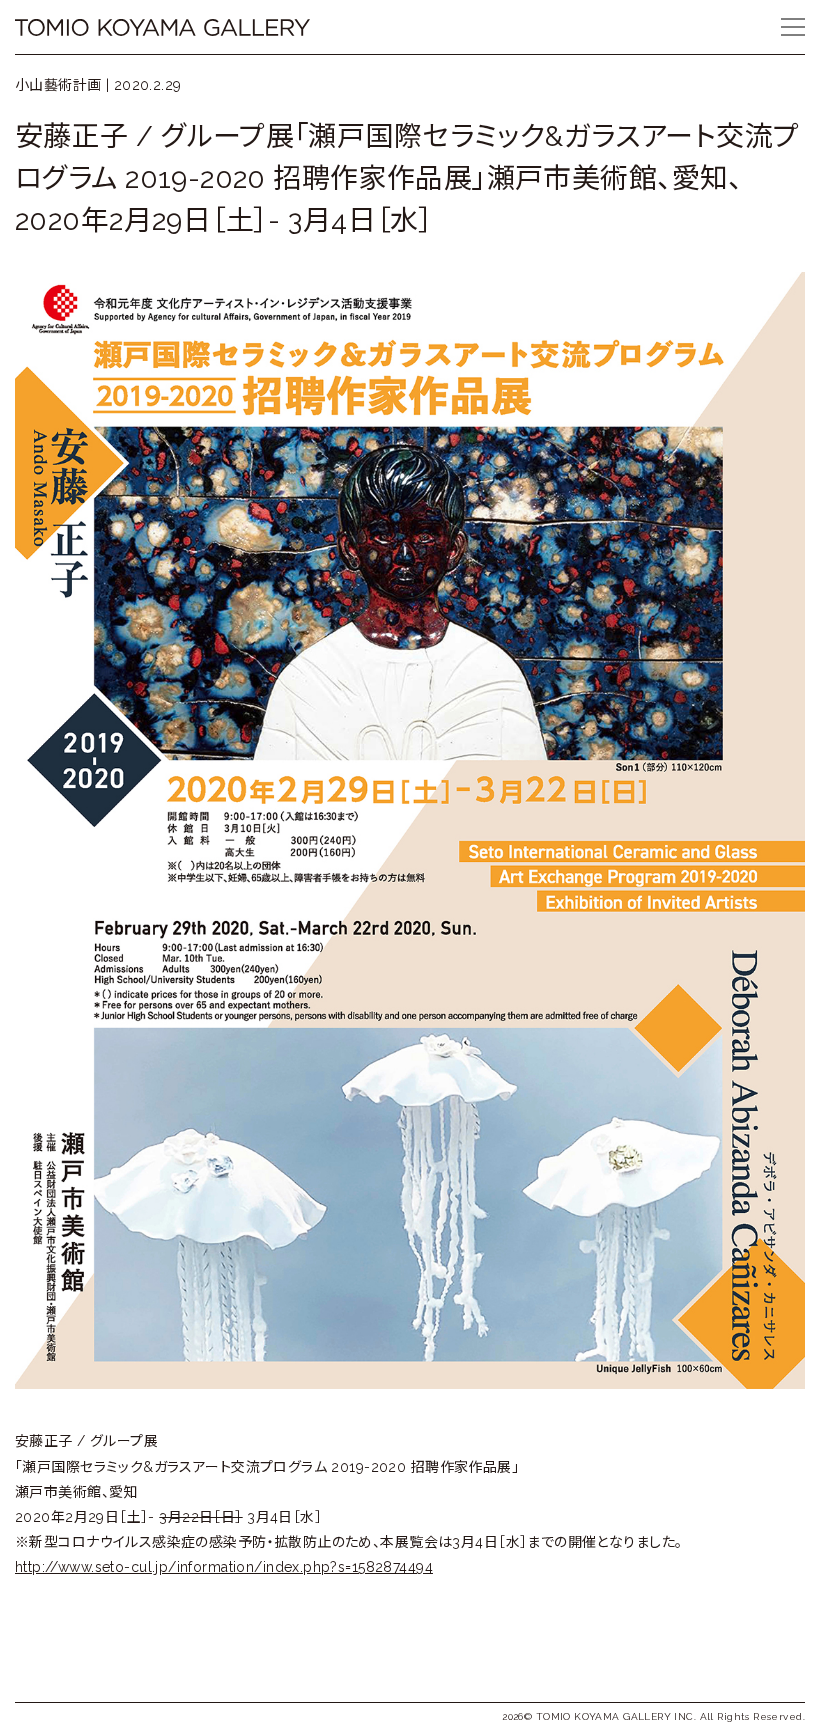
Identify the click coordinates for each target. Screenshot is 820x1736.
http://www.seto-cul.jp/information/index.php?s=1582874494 (224, 1567)
